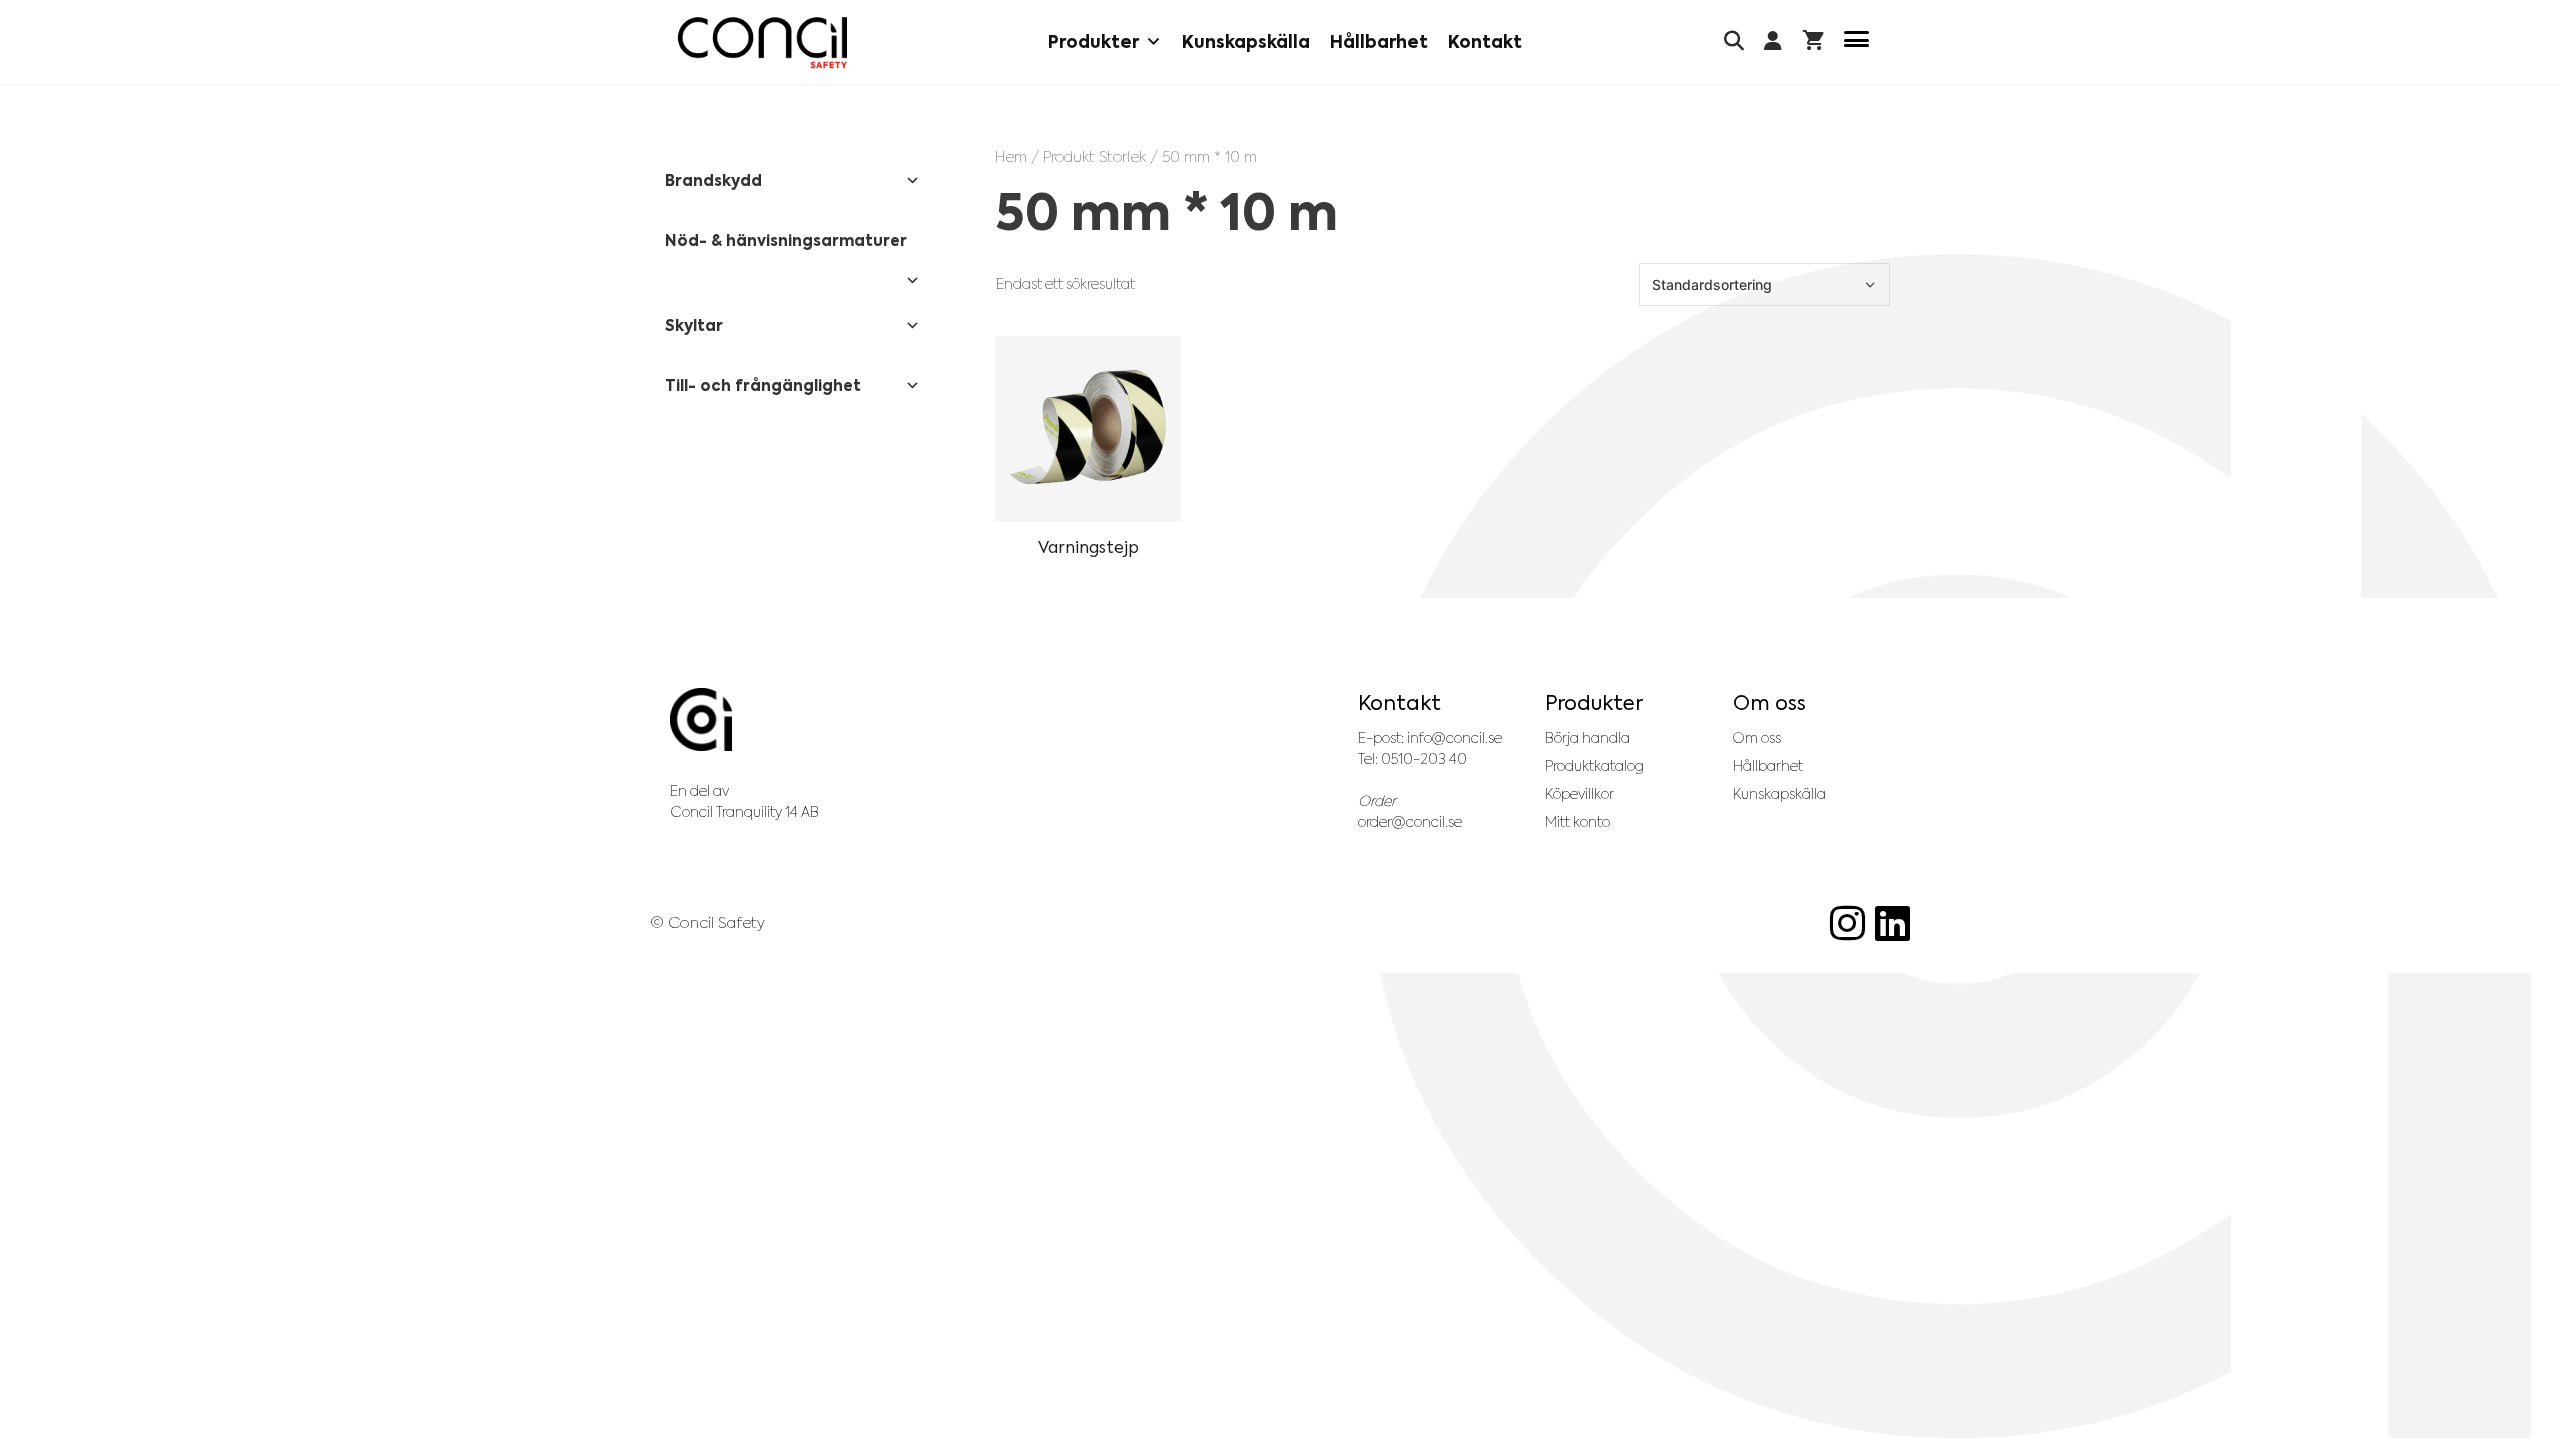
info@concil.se (1454, 738)
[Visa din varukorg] (1813, 42)
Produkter (1093, 42)
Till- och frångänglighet (763, 385)
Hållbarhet (1379, 42)
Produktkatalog (1594, 766)
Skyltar (694, 325)
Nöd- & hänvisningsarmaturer (786, 240)
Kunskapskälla (1246, 42)
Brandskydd (713, 180)
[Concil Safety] (762, 42)
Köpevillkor (1579, 794)
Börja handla (1587, 738)
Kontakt (1485, 42)
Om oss (1757, 738)
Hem (1011, 156)
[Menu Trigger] (1856, 42)
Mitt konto (1577, 822)
